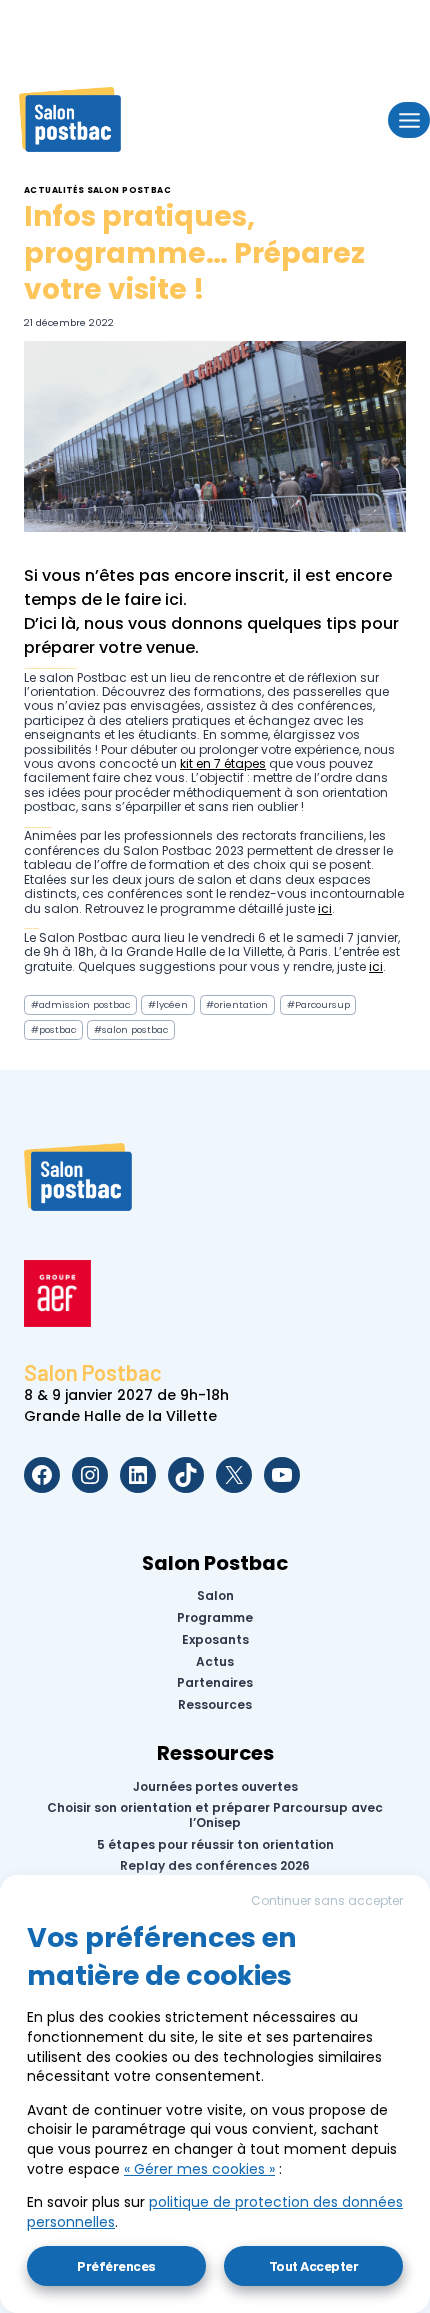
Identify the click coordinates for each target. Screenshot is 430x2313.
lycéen (168, 1004)
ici (174, 599)
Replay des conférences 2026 (215, 1866)
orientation (237, 1004)
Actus (215, 1661)
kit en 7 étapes (223, 763)
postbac (53, 1029)
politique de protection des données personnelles (215, 2212)
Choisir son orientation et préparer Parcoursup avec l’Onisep (215, 1815)
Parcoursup (318, 1004)
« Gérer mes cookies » (199, 2169)
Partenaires (215, 1683)
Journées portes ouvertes (215, 1786)
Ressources (215, 1705)
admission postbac (80, 1004)
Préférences (116, 2265)
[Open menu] (409, 119)
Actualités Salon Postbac (97, 190)
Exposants (215, 1640)
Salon (215, 1596)
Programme (215, 1618)
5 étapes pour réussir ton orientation (215, 1844)
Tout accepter (314, 2265)
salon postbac (131, 1029)
